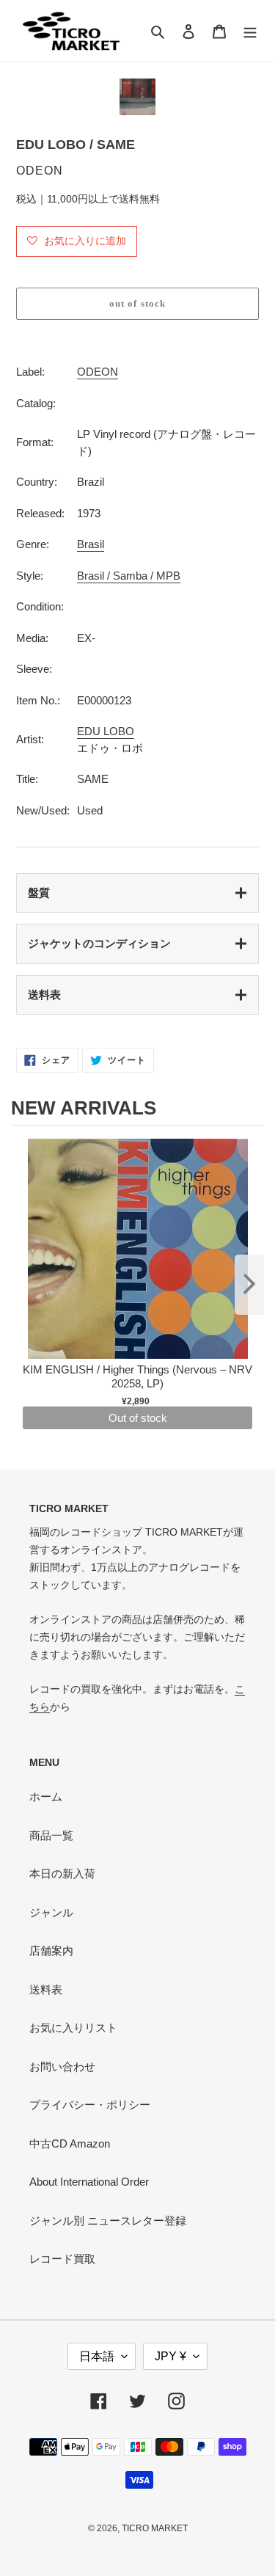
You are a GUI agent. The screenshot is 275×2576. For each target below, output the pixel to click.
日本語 (97, 2356)
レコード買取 (62, 2259)
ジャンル (51, 1912)
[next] (249, 1285)
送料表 (44, 995)
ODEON (98, 372)
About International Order (89, 2182)
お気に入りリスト (73, 2028)
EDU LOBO (106, 731)
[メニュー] (250, 31)
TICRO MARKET (155, 2528)
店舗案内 (51, 1951)
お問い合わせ (62, 2066)
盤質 (39, 893)
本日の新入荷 (62, 1873)
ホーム (46, 1796)
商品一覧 (51, 1835)
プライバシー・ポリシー (90, 2105)
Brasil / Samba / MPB (129, 576)
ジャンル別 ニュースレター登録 (108, 2221)
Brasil (91, 544)
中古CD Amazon (70, 2143)
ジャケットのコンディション (99, 943)
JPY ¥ (170, 2356)
